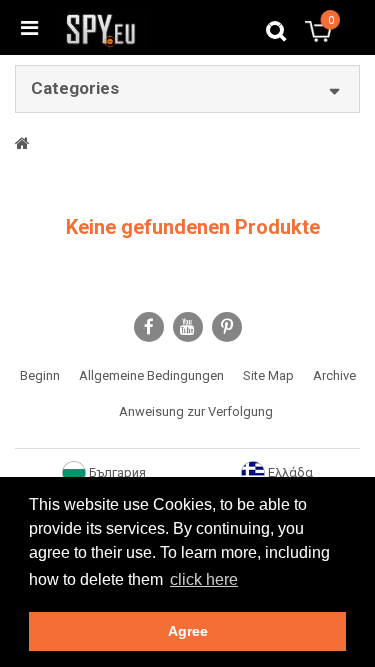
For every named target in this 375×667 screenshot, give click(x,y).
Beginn (40, 375)
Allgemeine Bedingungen (151, 375)
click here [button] (204, 579)
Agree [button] (188, 631)
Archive (334, 375)
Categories (75, 88)
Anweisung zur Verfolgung (196, 411)
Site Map (268, 375)
